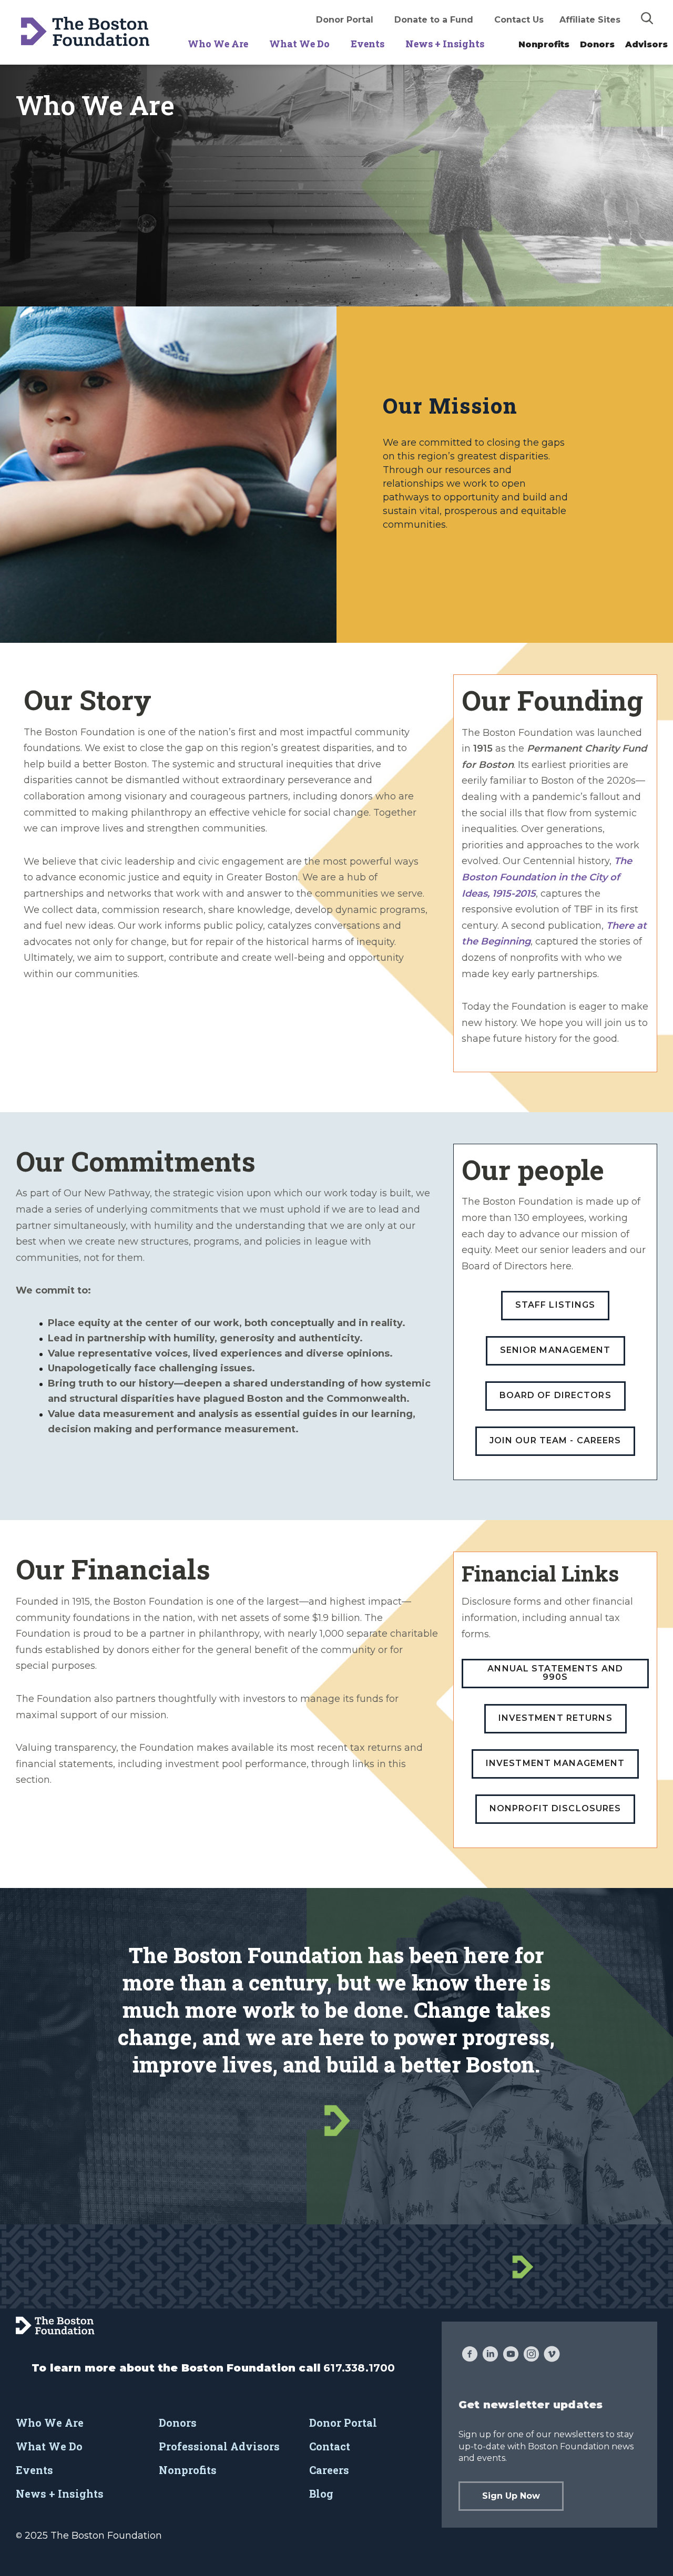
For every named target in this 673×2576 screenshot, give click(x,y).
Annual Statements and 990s (555, 1673)
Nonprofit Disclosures (555, 1808)
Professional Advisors (219, 2446)
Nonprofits (544, 44)
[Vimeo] (552, 2355)
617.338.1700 (359, 2368)
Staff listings (555, 1305)
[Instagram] (531, 2355)
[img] (647, 18)
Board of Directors (555, 1395)
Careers (329, 2470)
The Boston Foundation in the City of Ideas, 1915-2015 (547, 877)
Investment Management (555, 1763)
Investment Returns (555, 1718)
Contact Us (519, 20)
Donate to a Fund (434, 20)
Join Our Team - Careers (555, 1440)
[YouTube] (511, 2355)
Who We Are (218, 44)
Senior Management (555, 1350)
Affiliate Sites (590, 20)
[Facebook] (470, 2355)
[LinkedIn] (490, 2355)
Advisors (646, 44)
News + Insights (445, 44)
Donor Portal (345, 20)
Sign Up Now (511, 2496)
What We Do (299, 44)
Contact (330, 2446)
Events (368, 44)
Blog (321, 2493)
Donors (597, 44)
